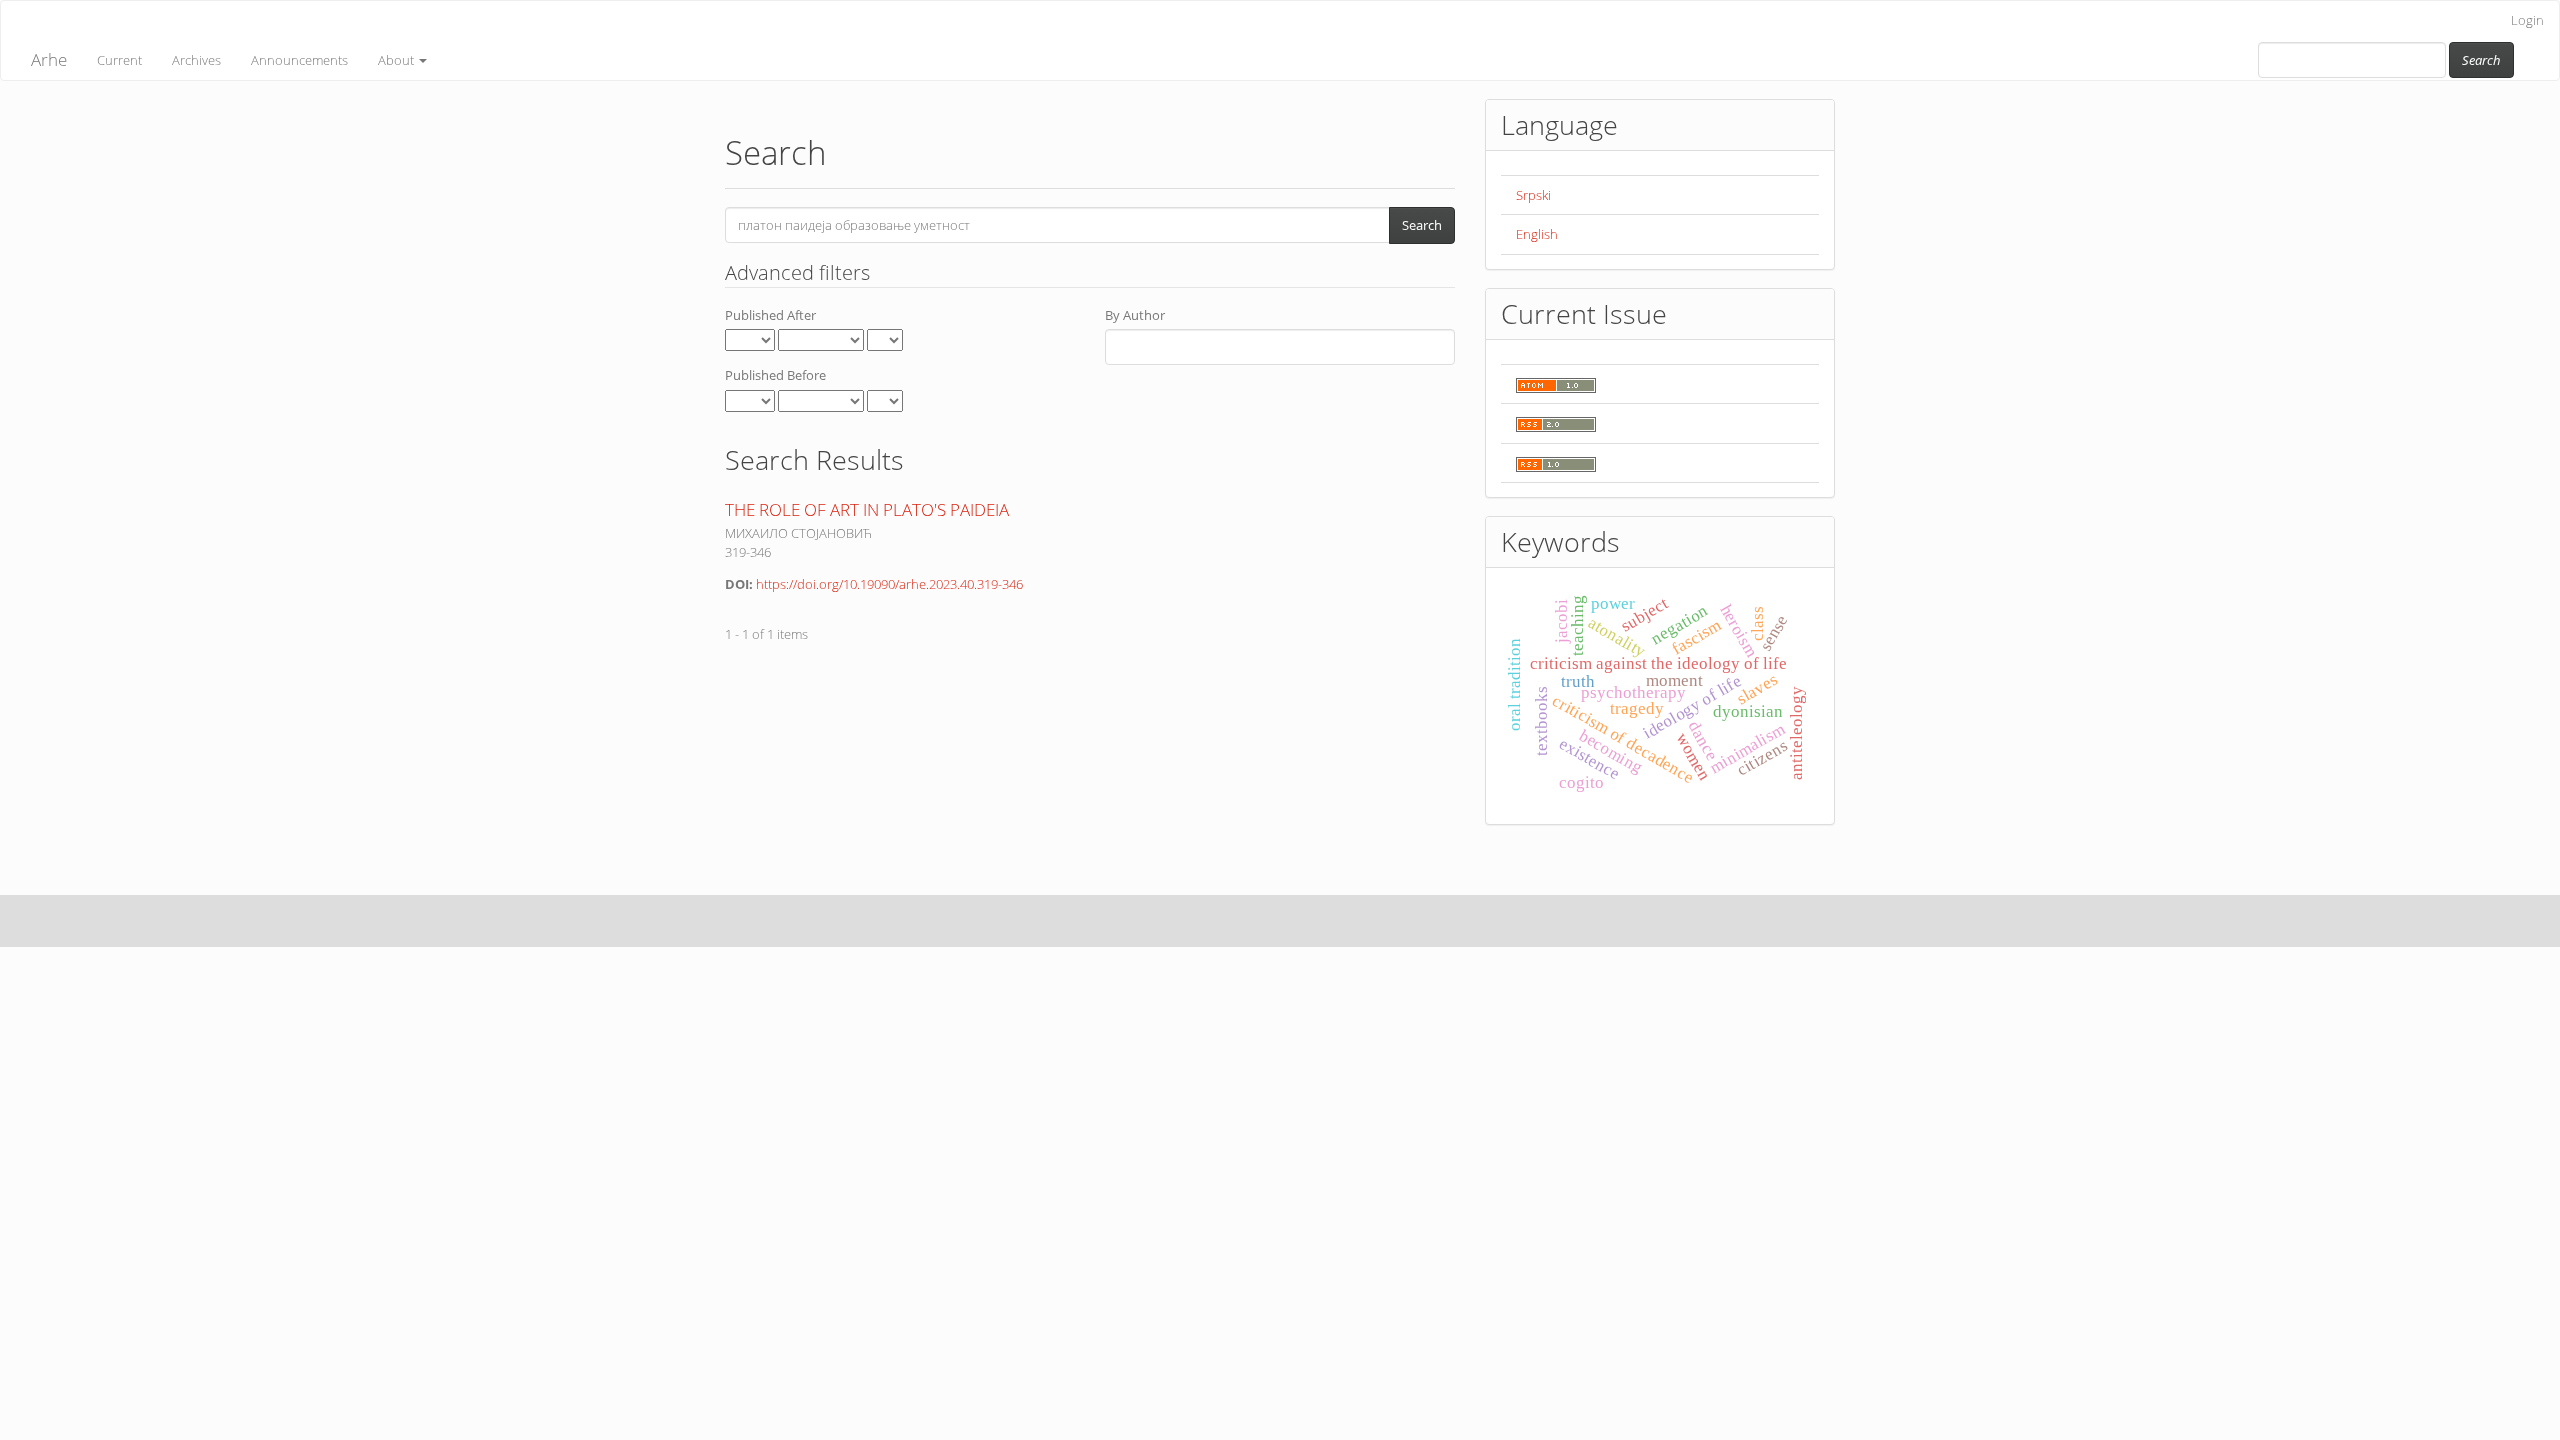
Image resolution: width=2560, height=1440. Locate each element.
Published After (770, 315)
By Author (1135, 315)
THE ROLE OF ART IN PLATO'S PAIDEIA (867, 509)
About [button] (397, 60)
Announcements (299, 60)
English (1537, 234)
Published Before (775, 375)
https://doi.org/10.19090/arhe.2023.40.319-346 (889, 584)
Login (2527, 20)
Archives (196, 60)
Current (119, 60)
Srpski (1533, 195)
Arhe (49, 59)
